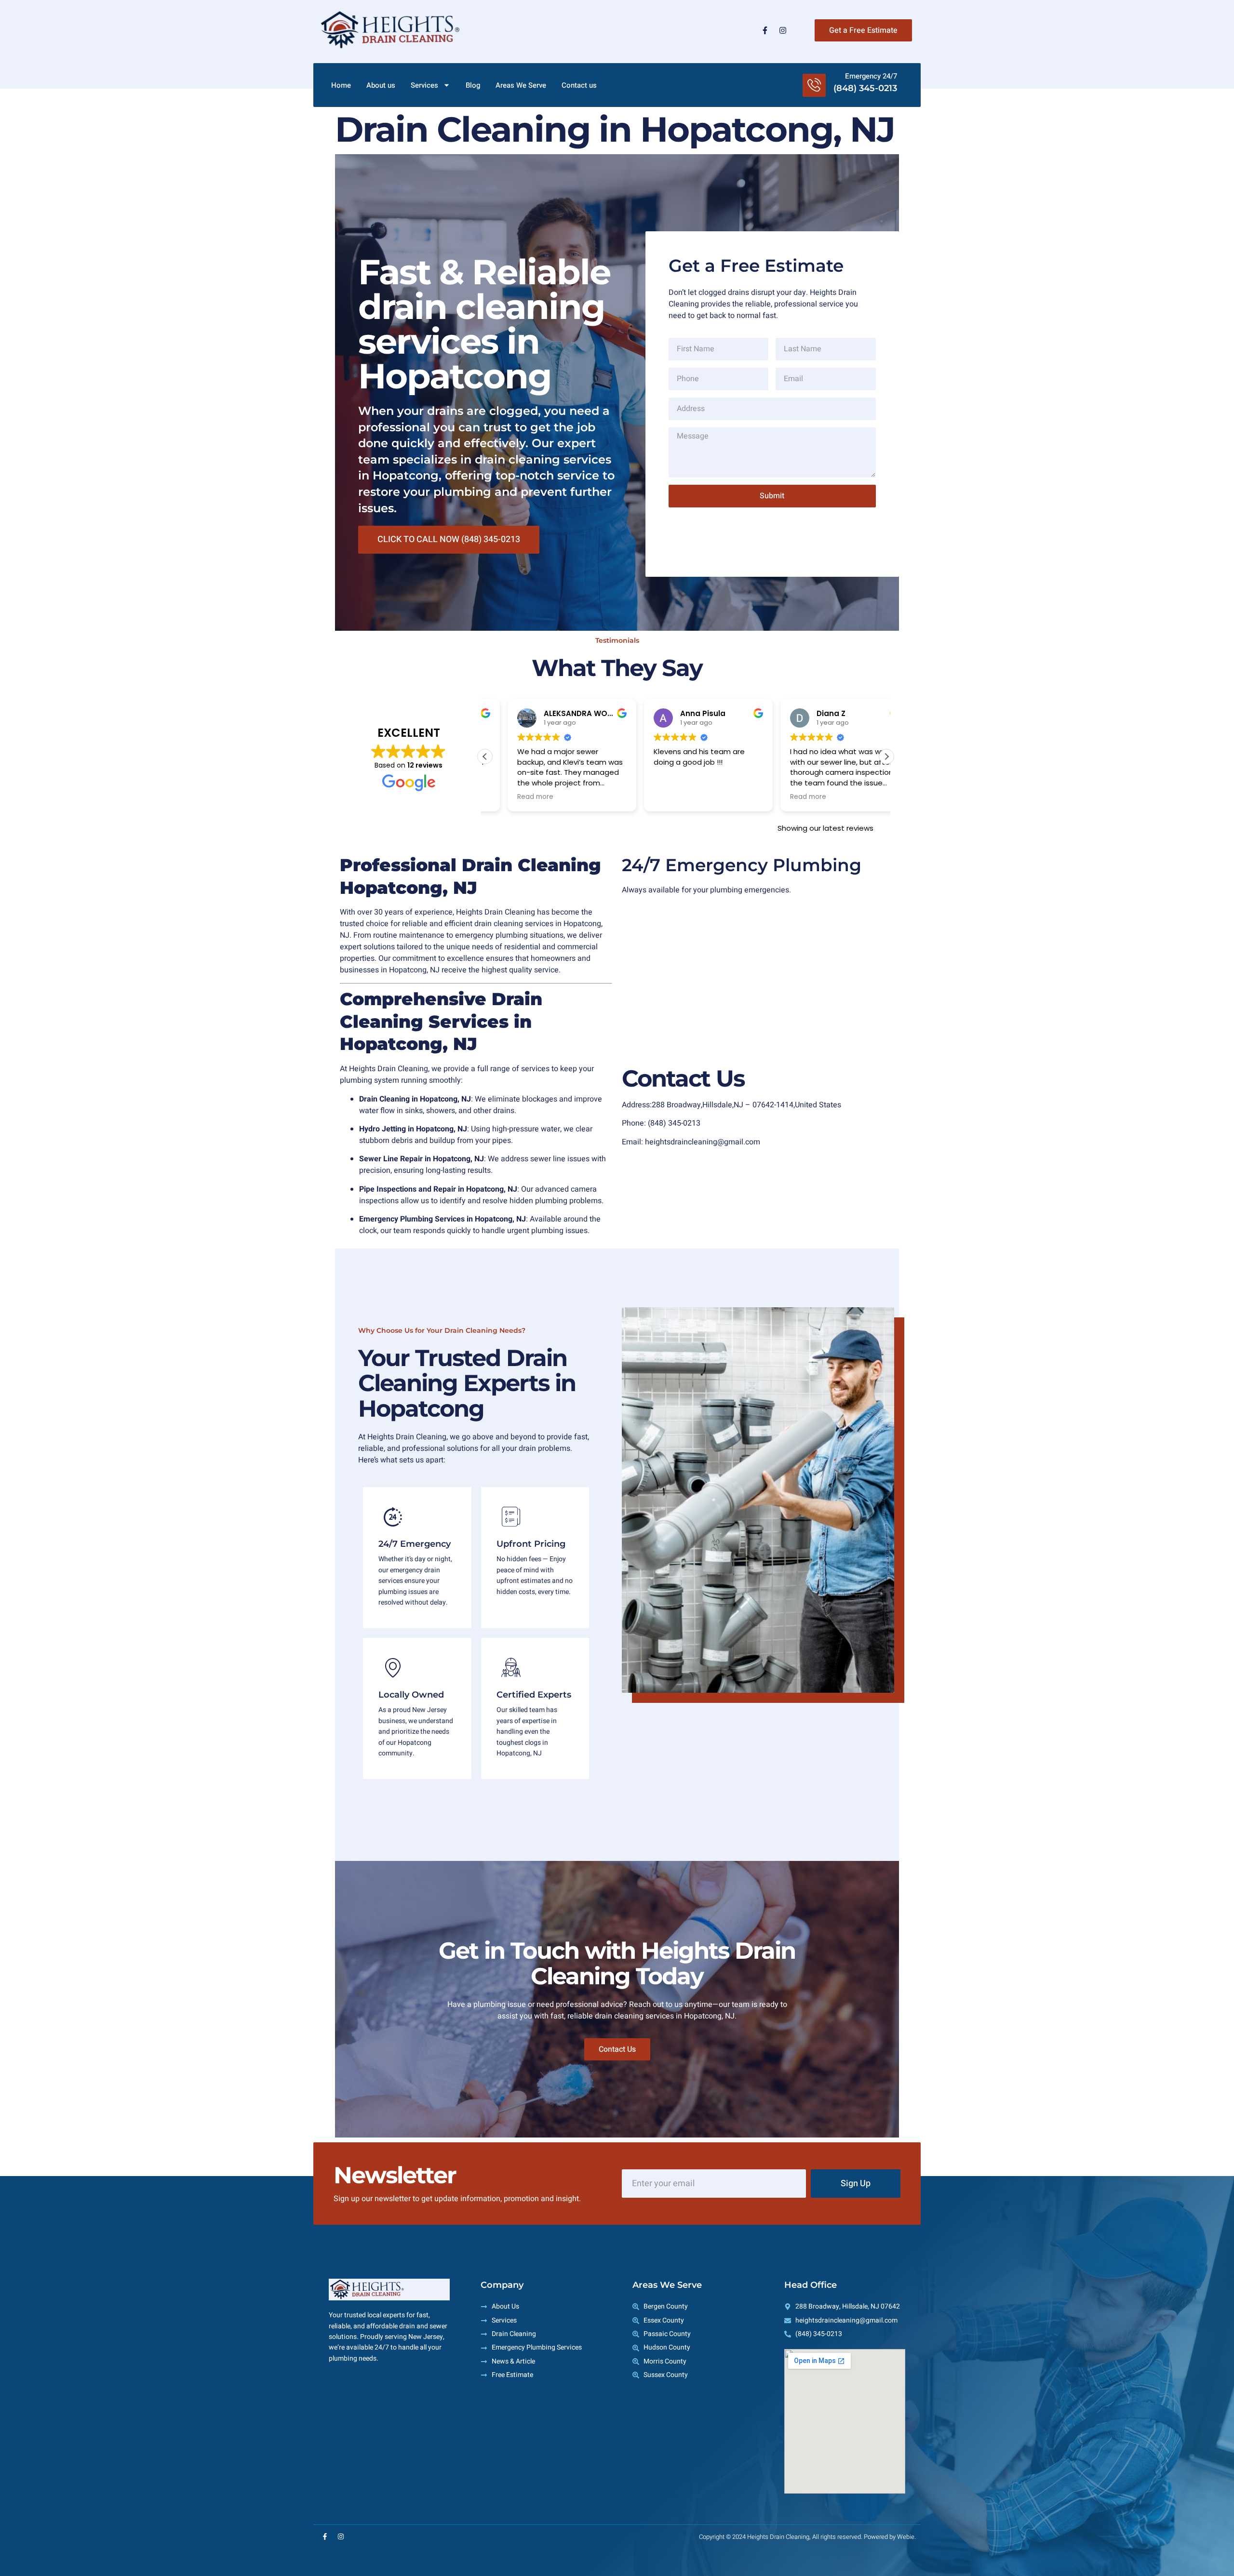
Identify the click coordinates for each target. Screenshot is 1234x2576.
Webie (906, 2537)
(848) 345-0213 (674, 1123)
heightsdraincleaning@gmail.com (703, 1142)
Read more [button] (513, 797)
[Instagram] (783, 30)
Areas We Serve (521, 85)
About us (381, 85)
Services (424, 85)
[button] (886, 757)
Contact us (579, 85)
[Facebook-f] (765, 30)
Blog (473, 85)
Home (341, 85)
